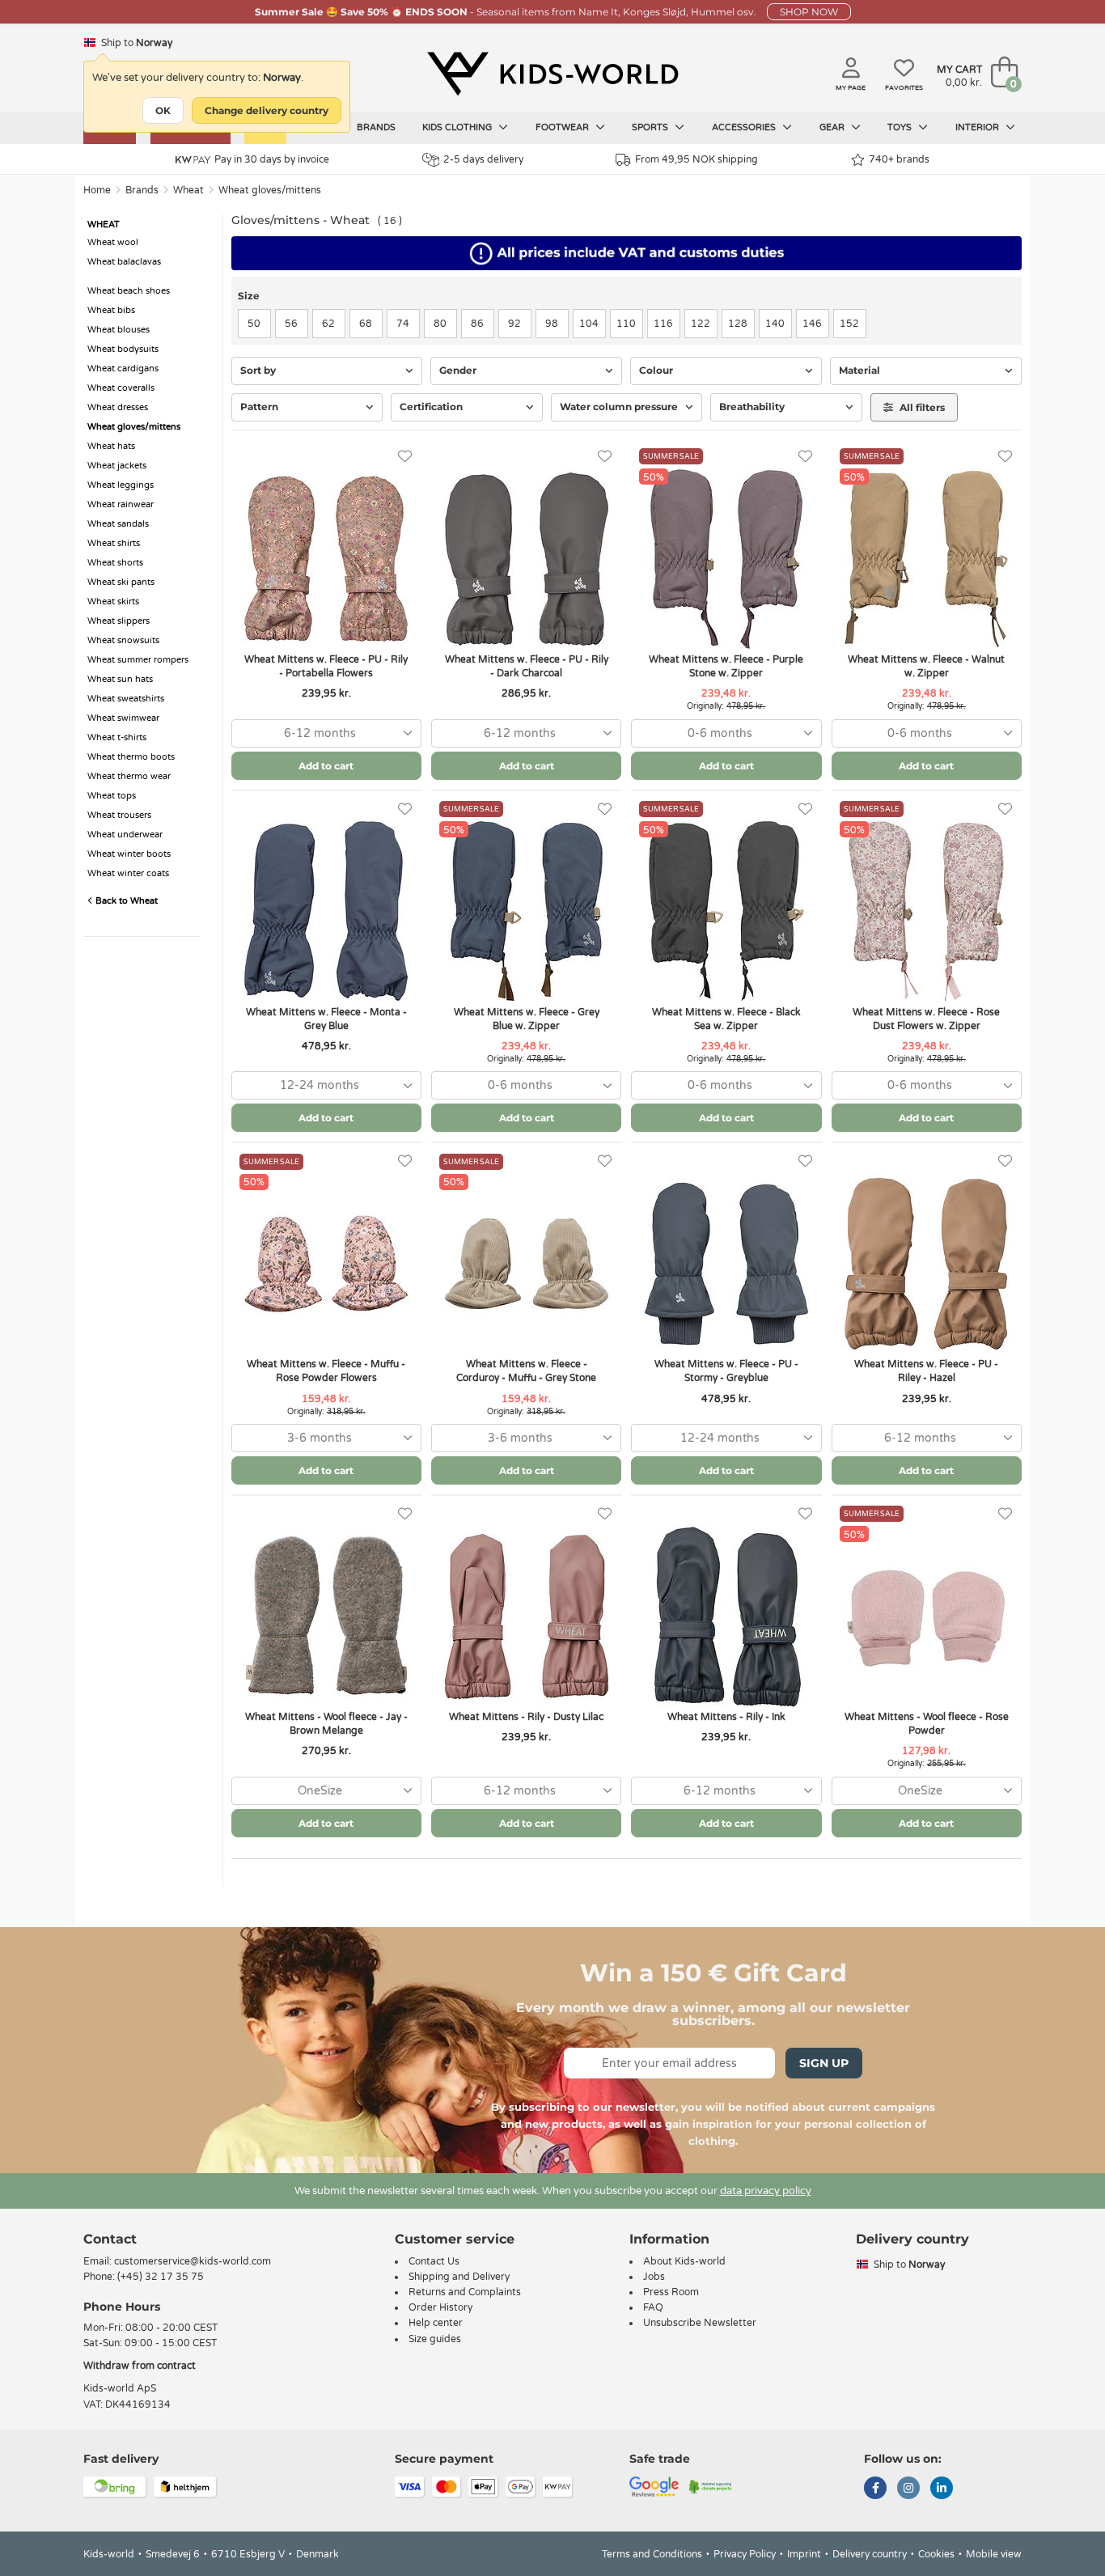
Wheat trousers (119, 815)
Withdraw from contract (140, 2366)
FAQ (653, 2307)
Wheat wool (113, 242)
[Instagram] (908, 2489)
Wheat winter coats (128, 873)
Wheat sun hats (120, 679)
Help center (436, 2323)
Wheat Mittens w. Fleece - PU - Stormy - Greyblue (726, 1371)
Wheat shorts (115, 563)
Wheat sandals (118, 524)
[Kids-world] (552, 74)
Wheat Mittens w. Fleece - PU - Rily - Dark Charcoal (527, 666)
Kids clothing (458, 127)
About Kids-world (684, 2261)
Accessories (745, 127)
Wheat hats (111, 446)
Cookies (936, 2554)
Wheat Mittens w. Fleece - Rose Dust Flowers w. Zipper (926, 1019)
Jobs (654, 2277)
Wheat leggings (121, 485)
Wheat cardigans (123, 369)
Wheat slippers (119, 621)
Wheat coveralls (121, 388)
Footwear (563, 127)
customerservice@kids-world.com (193, 2261)
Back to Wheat (125, 901)
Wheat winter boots (129, 854)
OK (163, 110)
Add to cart (326, 766)
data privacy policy (766, 2191)
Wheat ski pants (121, 582)
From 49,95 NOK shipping (696, 159)
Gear (833, 127)
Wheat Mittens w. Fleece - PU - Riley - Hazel (926, 1371)
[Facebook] (875, 2489)
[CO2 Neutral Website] (711, 2485)
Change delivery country (267, 110)
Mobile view (994, 2554)
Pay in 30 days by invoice (272, 159)
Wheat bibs (111, 310)
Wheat (188, 190)
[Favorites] (405, 457)
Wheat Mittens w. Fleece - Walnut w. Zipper (926, 666)
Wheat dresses (118, 407)
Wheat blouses (119, 330)
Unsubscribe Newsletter (700, 2323)
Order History (440, 2307)
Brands (376, 127)
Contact (110, 2239)
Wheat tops (112, 796)
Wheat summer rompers (138, 660)
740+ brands (899, 159)
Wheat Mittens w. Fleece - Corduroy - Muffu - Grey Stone (526, 1371)
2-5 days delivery (483, 159)
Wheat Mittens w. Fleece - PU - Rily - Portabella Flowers (326, 666)
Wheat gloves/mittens (270, 190)
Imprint (804, 2554)
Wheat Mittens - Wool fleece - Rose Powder (927, 1724)
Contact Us (434, 2261)
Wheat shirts (114, 543)
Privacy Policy (745, 2554)
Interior (978, 127)
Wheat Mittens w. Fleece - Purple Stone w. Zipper (726, 666)
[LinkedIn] (942, 2489)
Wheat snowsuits (123, 640)
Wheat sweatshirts (126, 699)
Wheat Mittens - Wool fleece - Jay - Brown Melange (326, 1724)
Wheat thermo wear (129, 776)
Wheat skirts (113, 602)
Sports (651, 127)
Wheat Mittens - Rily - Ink (726, 1717)
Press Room (671, 2292)
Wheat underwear (125, 835)
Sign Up (824, 2063)
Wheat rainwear (121, 504)
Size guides (435, 2339)
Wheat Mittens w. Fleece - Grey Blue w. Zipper (527, 1019)
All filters (921, 407)
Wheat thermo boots (131, 757)
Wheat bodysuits (123, 349)
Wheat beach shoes (129, 291)
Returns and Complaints (465, 2292)
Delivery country (870, 2554)
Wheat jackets (117, 466)
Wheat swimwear (123, 718)
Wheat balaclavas (124, 262)
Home (97, 190)
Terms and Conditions (652, 2554)
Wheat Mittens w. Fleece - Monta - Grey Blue (326, 1019)
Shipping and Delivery (459, 2277)
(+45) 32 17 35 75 (161, 2277)
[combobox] (326, 733)
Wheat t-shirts (117, 737)
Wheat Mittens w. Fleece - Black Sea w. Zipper (726, 1019)
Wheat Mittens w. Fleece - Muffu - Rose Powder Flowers (326, 1371)
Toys (901, 127)
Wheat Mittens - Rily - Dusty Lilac (526, 1717)
